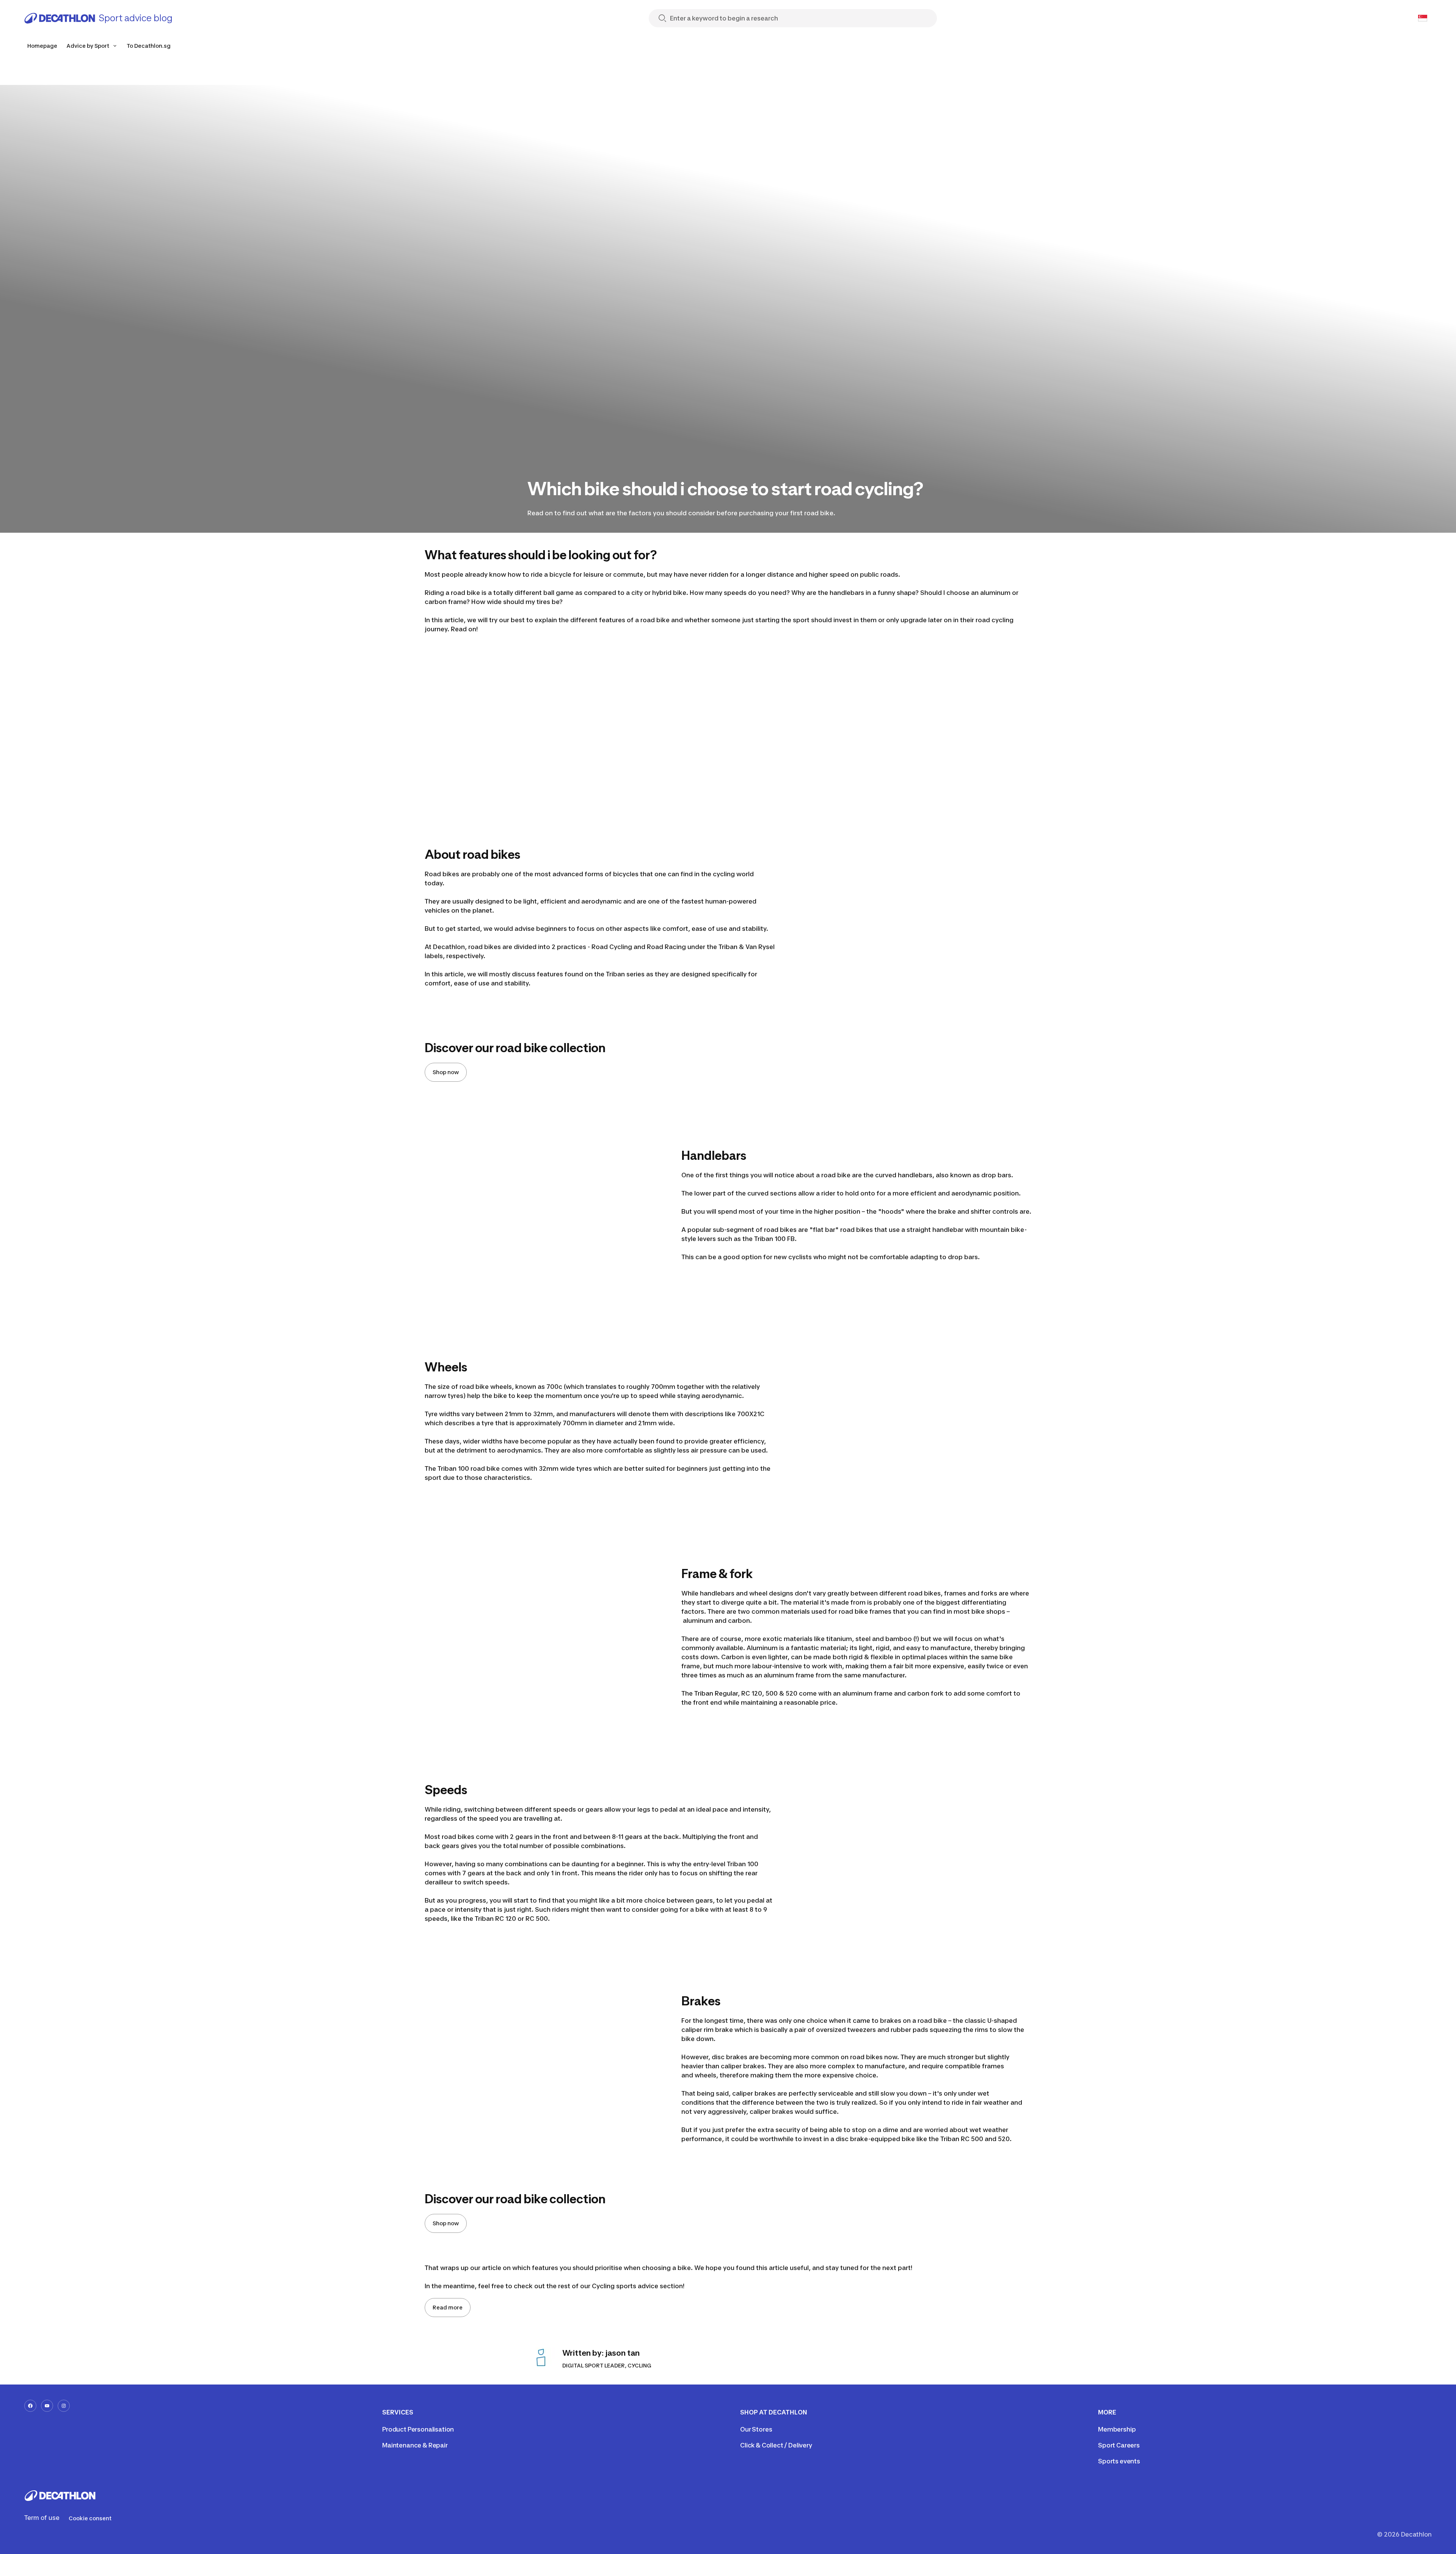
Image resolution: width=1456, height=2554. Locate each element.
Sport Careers (1119, 2445)
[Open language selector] (1423, 18)
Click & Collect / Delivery (776, 2445)
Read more (448, 2307)
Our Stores (756, 2429)
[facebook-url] (30, 2406)
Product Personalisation (418, 2429)
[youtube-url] (47, 2406)
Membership (1117, 2429)
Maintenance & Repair (415, 2445)
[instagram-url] (64, 2406)
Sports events (1119, 2461)
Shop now (446, 1072)
